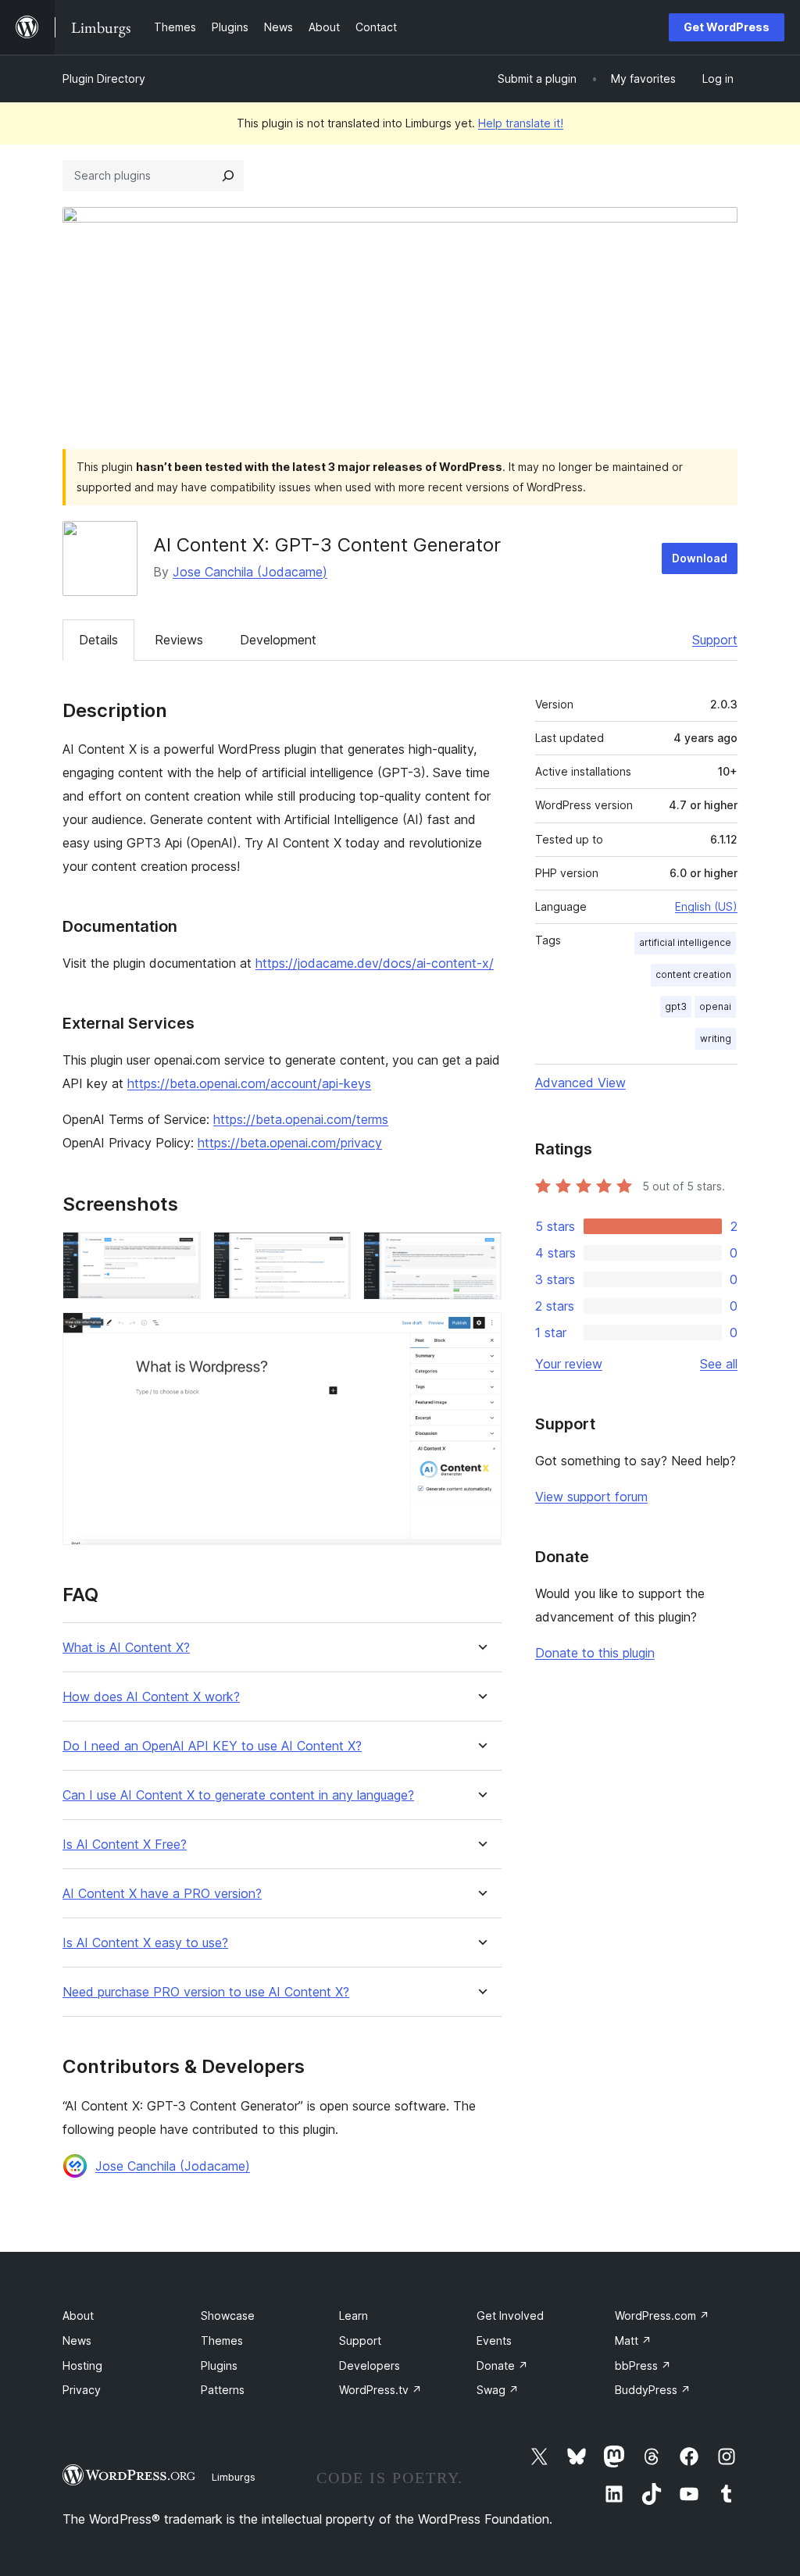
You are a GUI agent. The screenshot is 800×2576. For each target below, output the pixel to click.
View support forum (591, 1497)
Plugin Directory (104, 78)
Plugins (219, 2365)
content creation (693, 974)
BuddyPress (653, 2390)
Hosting (82, 2365)
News (77, 2341)
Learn (354, 2316)
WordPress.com (662, 2316)
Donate (502, 2365)
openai (715, 1006)
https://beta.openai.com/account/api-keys (249, 1083)
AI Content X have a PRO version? (162, 1894)
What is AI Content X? (126, 1648)
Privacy (82, 2390)
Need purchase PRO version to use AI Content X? (206, 1992)
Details (98, 640)
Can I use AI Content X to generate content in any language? (238, 1795)
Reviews (179, 640)
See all (719, 1364)
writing (716, 1038)
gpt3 (676, 1006)
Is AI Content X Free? (125, 1845)
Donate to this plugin (595, 1653)
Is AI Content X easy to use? (145, 1943)
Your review (569, 1364)
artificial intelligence (685, 942)
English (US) (706, 906)
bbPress (643, 2365)
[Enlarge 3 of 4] (480, 1253)
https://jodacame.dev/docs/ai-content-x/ (375, 963)
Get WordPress (727, 27)
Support (715, 640)
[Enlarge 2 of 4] (330, 1253)
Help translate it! (521, 123)
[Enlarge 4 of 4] (480, 1333)
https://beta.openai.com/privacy (290, 1143)
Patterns (223, 2390)
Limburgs (234, 2477)
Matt (633, 2341)
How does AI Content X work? (151, 1697)
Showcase (228, 2316)
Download (700, 558)
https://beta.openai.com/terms (301, 1119)
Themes (222, 2341)
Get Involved (510, 2316)
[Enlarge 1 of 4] (180, 1253)
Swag (498, 2390)
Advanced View (580, 1083)
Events (494, 2341)
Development (278, 640)
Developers (370, 2365)
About (78, 2316)
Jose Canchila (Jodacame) (250, 572)
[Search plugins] (228, 176)
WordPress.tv (380, 2390)
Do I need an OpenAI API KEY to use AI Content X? (212, 1746)
